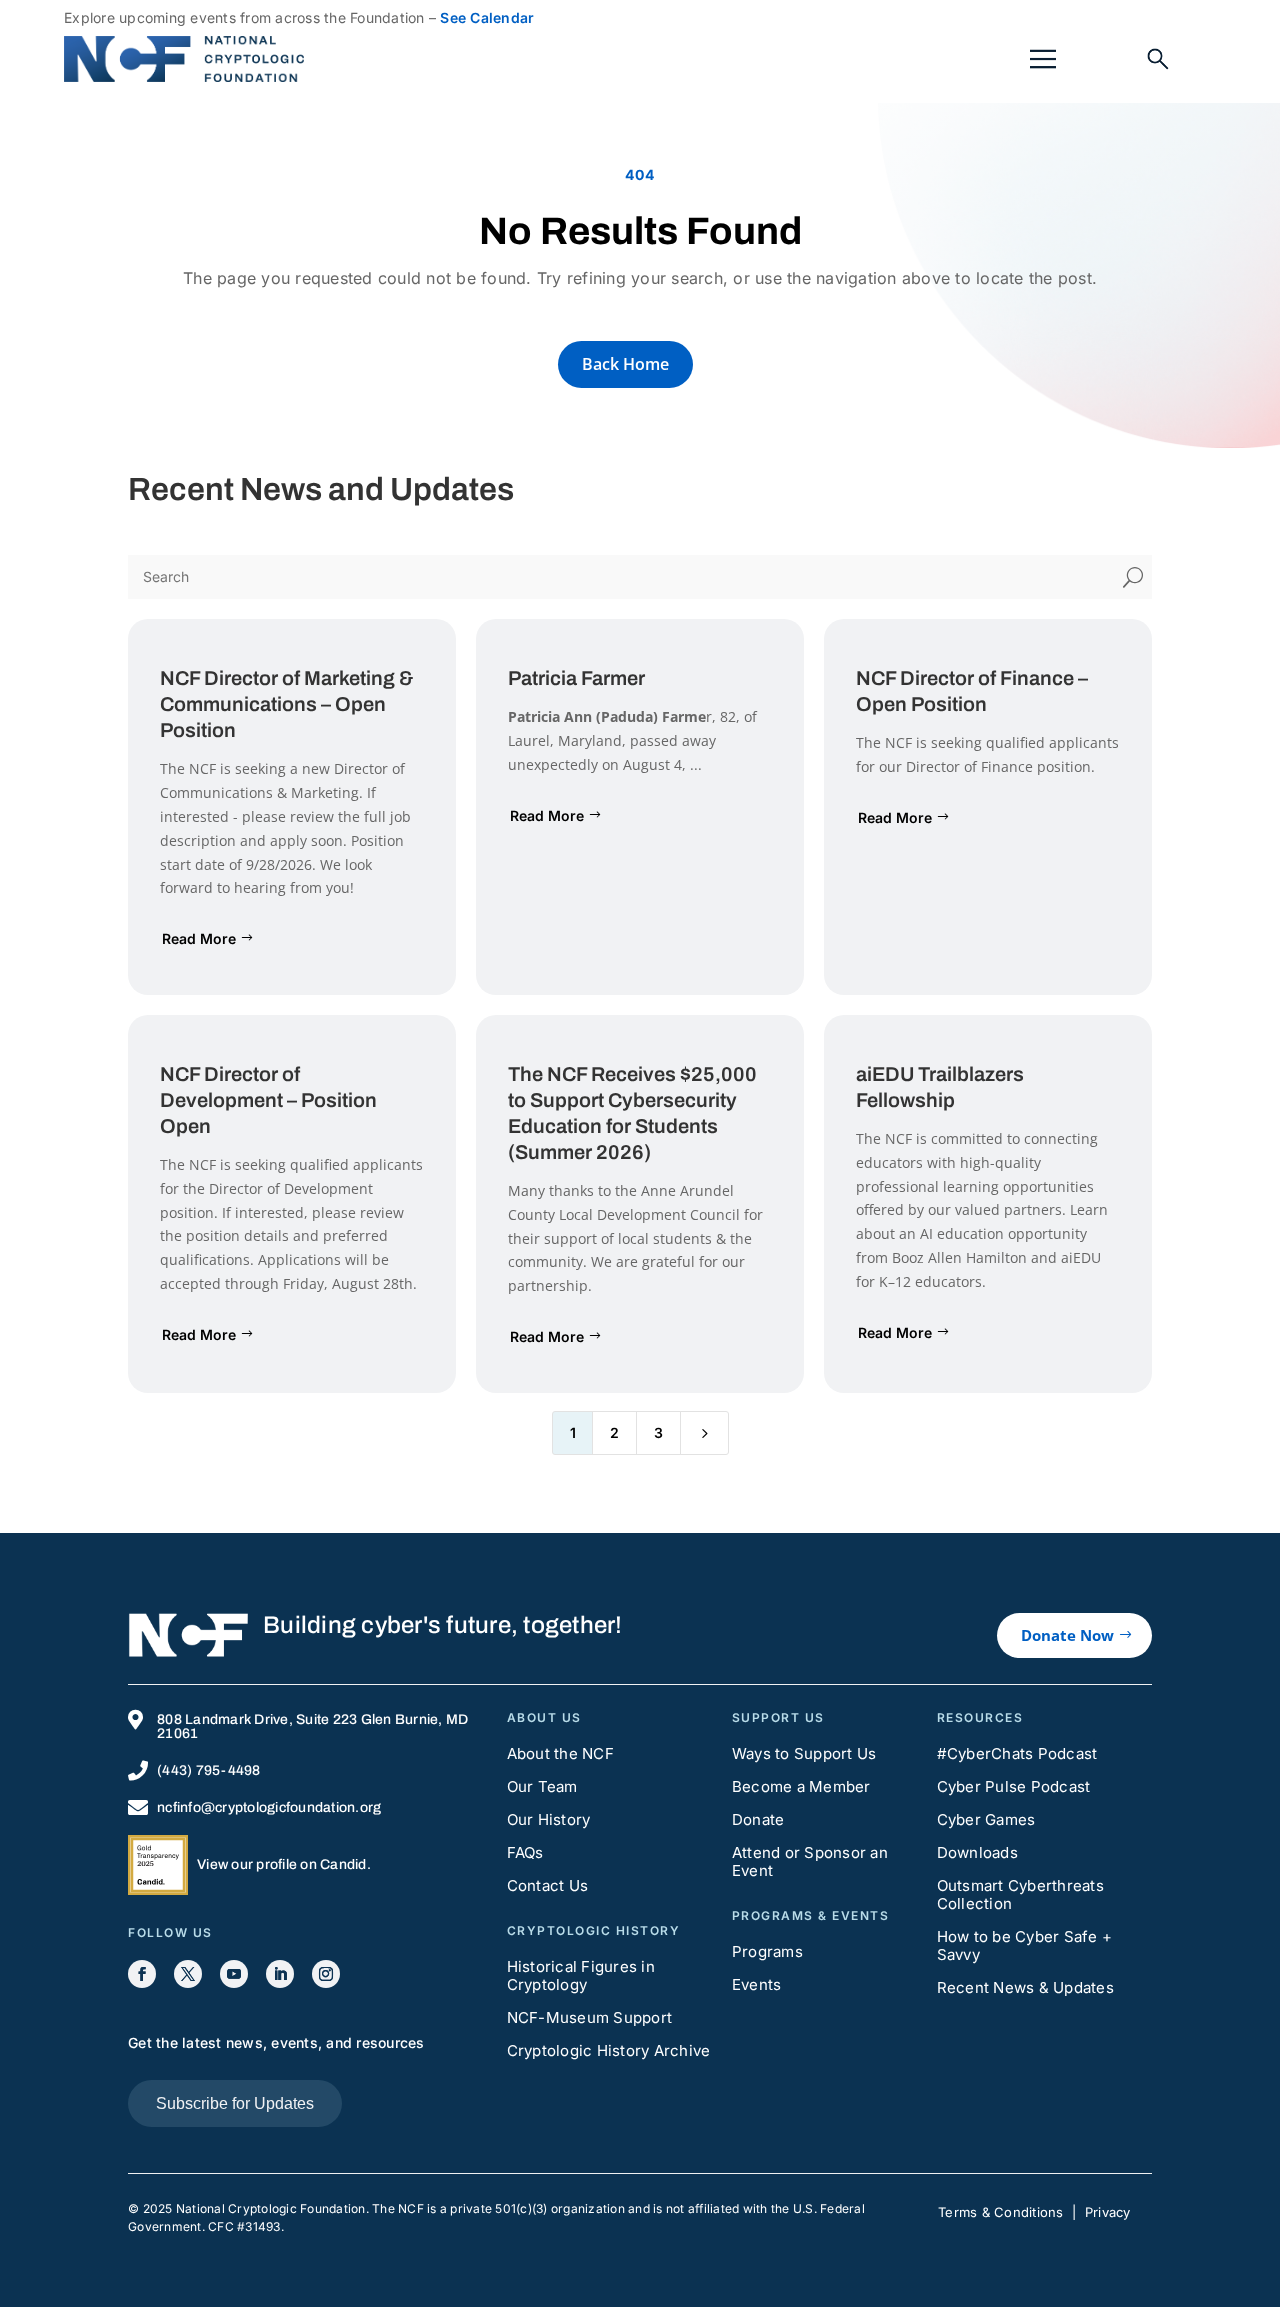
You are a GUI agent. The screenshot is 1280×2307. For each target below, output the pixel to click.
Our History (549, 1819)
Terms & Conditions (1001, 2212)
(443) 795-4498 (209, 1770)
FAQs (525, 1852)
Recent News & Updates (1025, 1987)
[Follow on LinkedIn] (280, 1974)
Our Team (542, 1786)
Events (757, 1984)
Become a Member (801, 1786)
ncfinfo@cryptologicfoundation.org (269, 1807)
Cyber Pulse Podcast (1014, 1786)
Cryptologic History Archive (609, 2050)
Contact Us (548, 1885)
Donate (758, 1819)
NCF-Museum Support (590, 2017)
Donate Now (1067, 1635)
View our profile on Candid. (284, 1864)
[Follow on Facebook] (142, 1974)
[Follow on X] (188, 1974)
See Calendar (487, 17)
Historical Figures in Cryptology (581, 1975)
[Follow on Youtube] (234, 1974)
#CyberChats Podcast (1017, 1753)
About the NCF (560, 1753)
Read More (199, 938)
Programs (767, 1951)
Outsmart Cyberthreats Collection (1020, 1894)
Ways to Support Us (804, 1753)
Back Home (625, 364)
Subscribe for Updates (235, 2103)
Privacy (1108, 2212)
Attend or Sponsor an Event (810, 1861)
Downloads (977, 1852)
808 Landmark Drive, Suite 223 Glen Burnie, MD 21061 (312, 1726)
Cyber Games (986, 1819)
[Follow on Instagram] (326, 1974)
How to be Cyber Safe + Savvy (1025, 1945)
